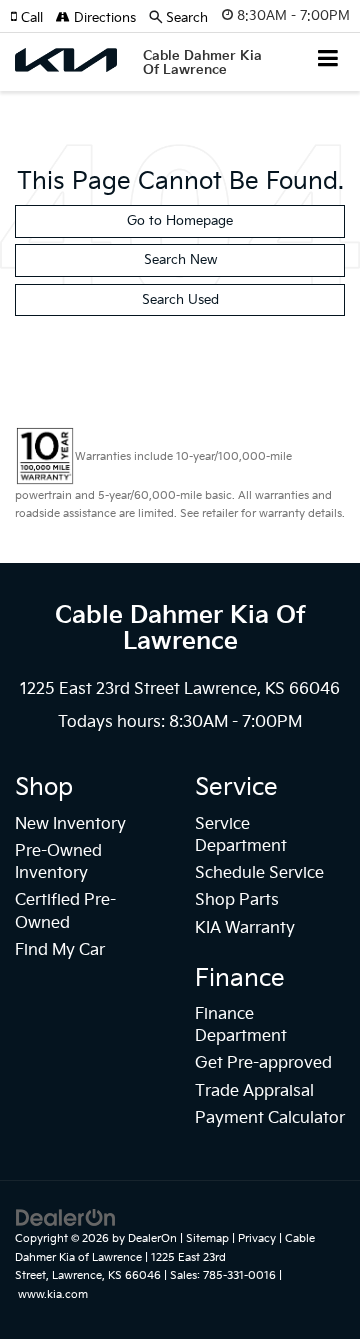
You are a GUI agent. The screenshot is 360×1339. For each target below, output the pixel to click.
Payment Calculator (270, 1118)
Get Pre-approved (263, 1063)
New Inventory (70, 824)
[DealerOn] (66, 1218)
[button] (33, 18)
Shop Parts (237, 900)
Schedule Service (259, 873)
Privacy (257, 1238)
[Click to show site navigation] (328, 60)
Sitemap (207, 1238)
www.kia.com (53, 1294)
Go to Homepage (180, 221)
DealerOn (152, 1238)
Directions (103, 18)
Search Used (180, 300)
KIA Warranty (245, 928)
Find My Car (60, 950)
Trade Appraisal (254, 1091)
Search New (180, 260)
